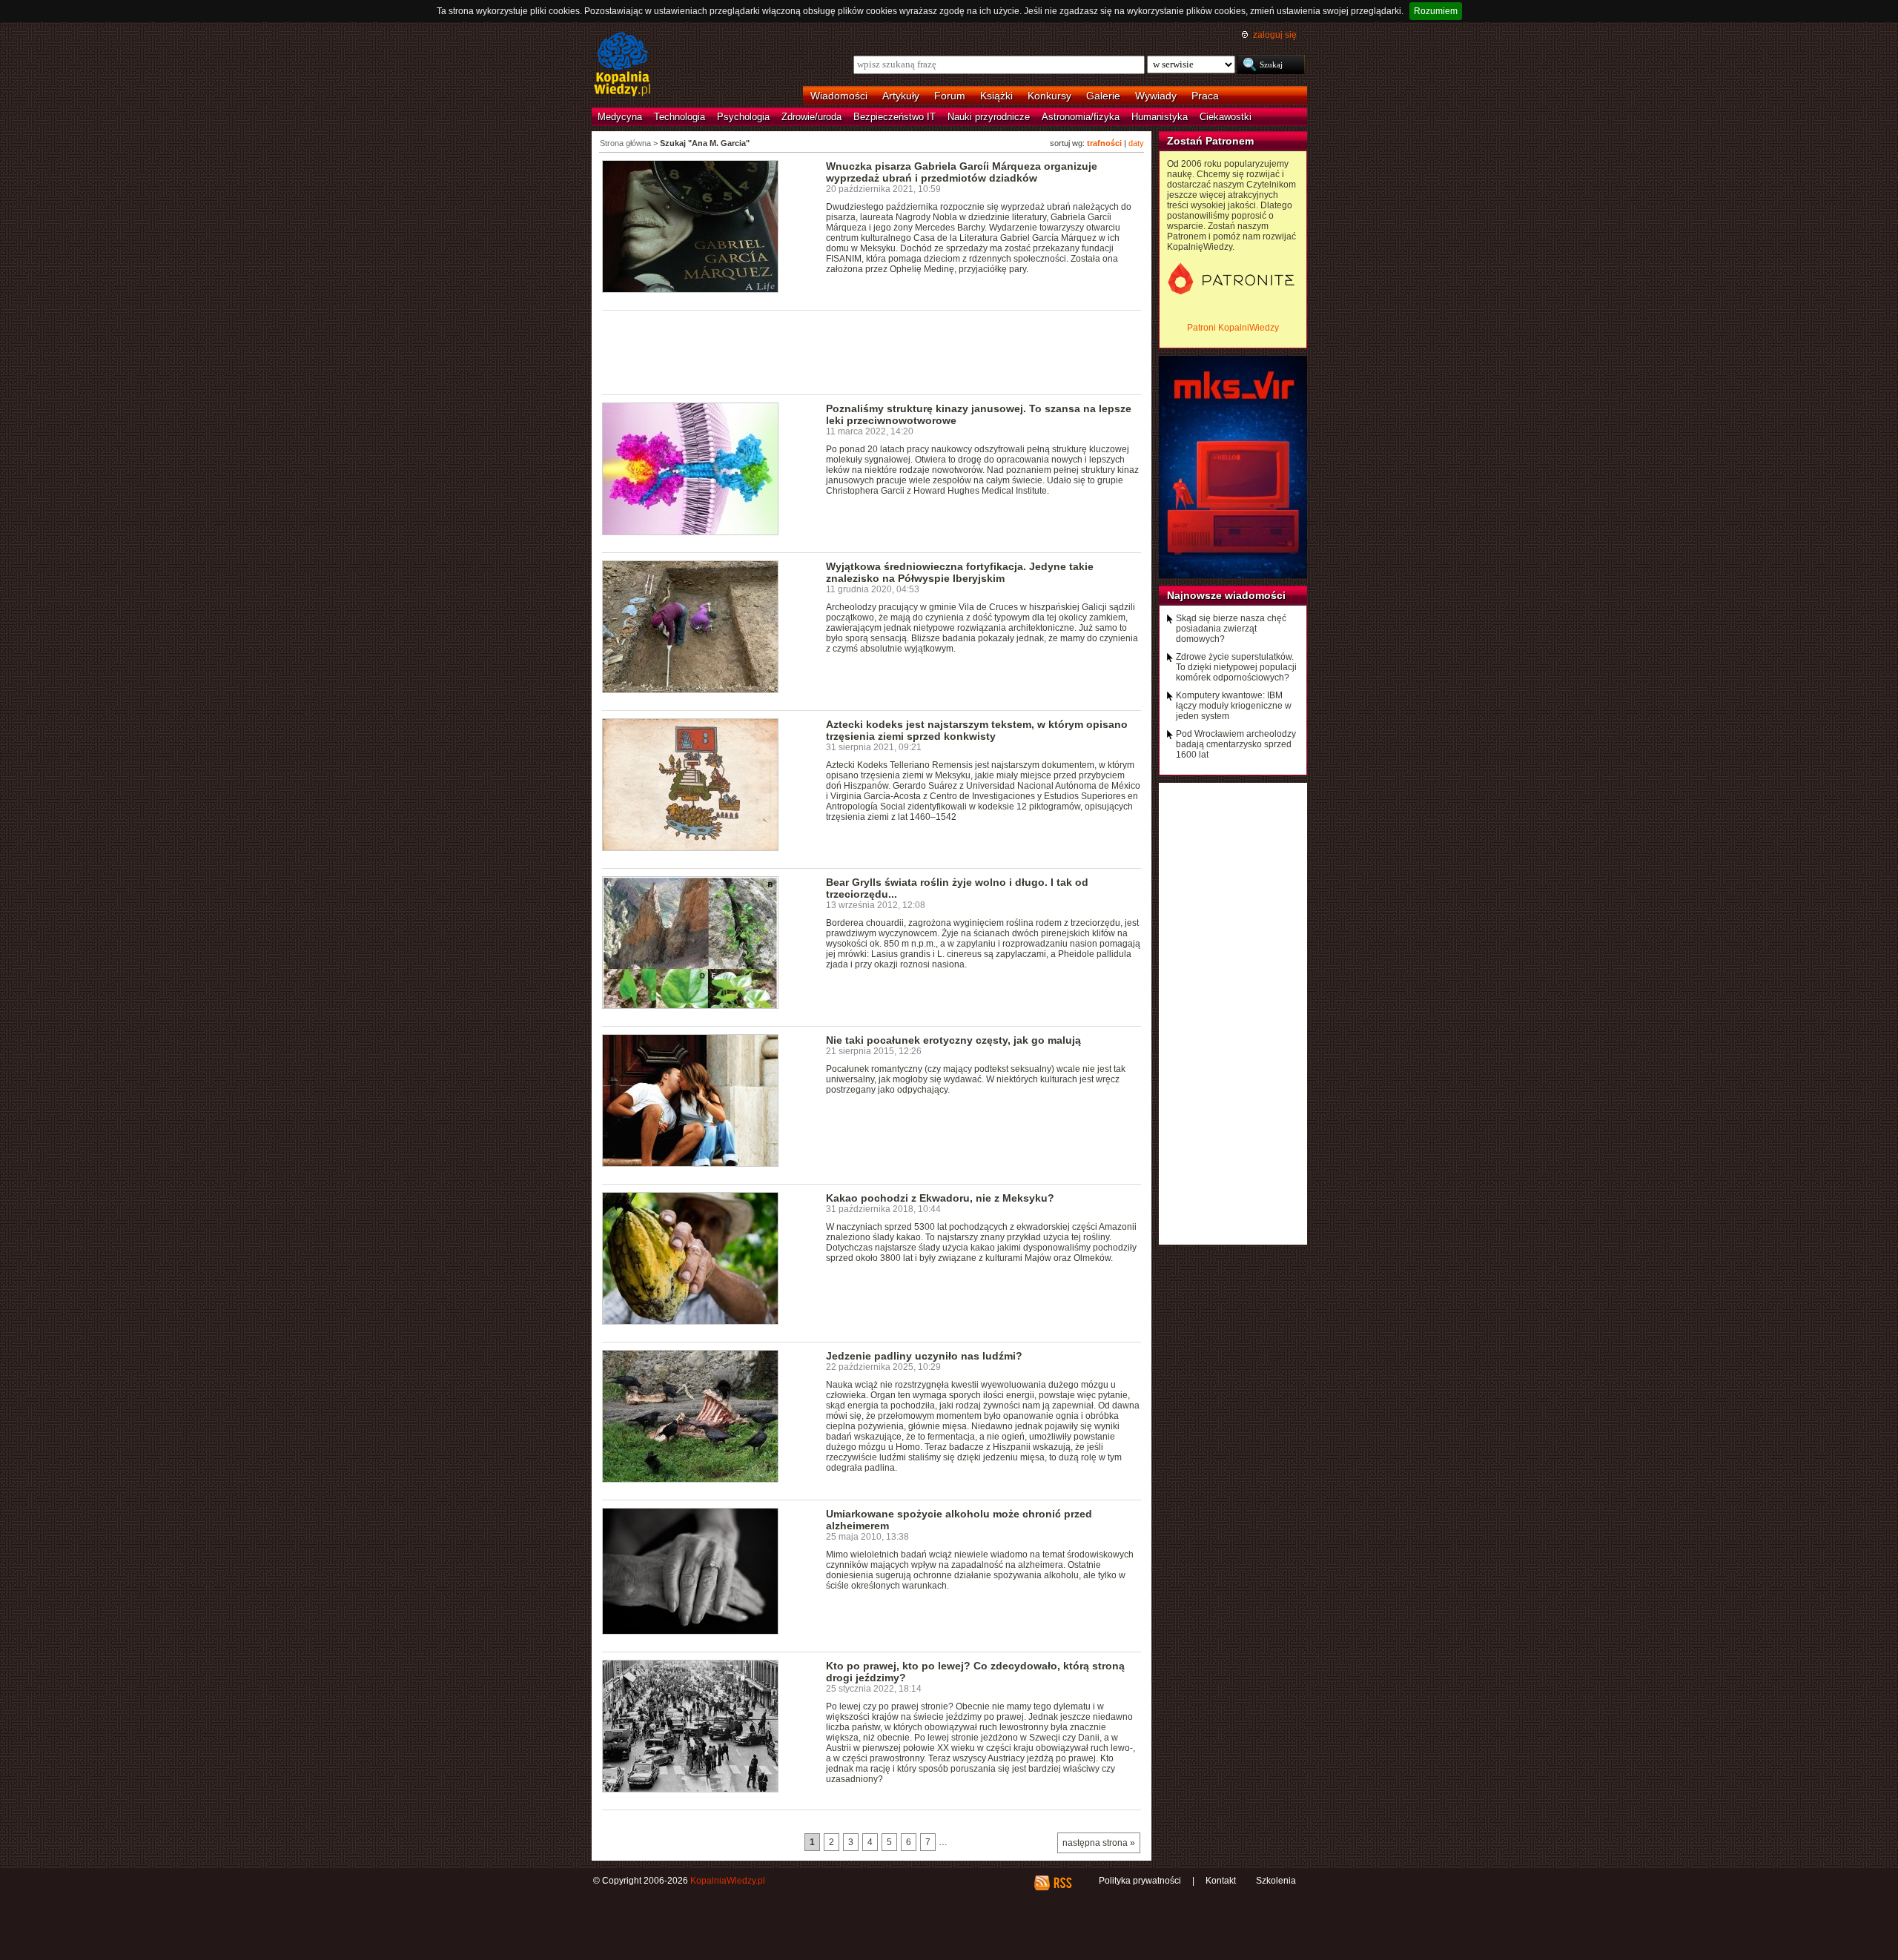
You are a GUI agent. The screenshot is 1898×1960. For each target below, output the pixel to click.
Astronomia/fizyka (1081, 117)
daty (1136, 143)
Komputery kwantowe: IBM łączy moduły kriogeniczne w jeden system (1234, 706)
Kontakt (1221, 1881)
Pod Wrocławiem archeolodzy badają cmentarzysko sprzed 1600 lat (1236, 744)
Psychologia (743, 117)
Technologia (679, 117)
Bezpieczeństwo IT (895, 117)
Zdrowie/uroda (811, 117)
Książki (996, 96)
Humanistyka (1160, 117)
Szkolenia (1276, 1881)
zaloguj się (1275, 35)
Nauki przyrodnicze (989, 117)
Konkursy (1049, 96)
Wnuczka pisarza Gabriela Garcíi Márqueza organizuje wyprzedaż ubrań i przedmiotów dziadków (962, 172)
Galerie (1103, 96)
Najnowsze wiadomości (1226, 595)
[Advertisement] (872, 351)
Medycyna (620, 117)
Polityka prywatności (1140, 1881)
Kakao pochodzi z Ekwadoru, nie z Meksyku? (940, 1198)
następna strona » (1099, 1843)
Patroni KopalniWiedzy (1233, 328)
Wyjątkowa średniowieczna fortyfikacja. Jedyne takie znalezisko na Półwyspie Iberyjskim (960, 572)
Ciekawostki (1226, 117)
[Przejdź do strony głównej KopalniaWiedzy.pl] (622, 65)
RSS (1062, 1883)
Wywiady (1156, 96)
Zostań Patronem (1210, 141)
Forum (950, 96)
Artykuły (901, 96)
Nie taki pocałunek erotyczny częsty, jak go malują (953, 1040)
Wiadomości (839, 96)
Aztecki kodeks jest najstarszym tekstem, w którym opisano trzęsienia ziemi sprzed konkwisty (977, 730)
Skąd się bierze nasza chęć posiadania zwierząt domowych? (1231, 629)
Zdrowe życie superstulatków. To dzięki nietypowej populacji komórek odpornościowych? (1236, 667)
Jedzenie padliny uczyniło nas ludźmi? (924, 1356)
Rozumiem (1436, 11)
